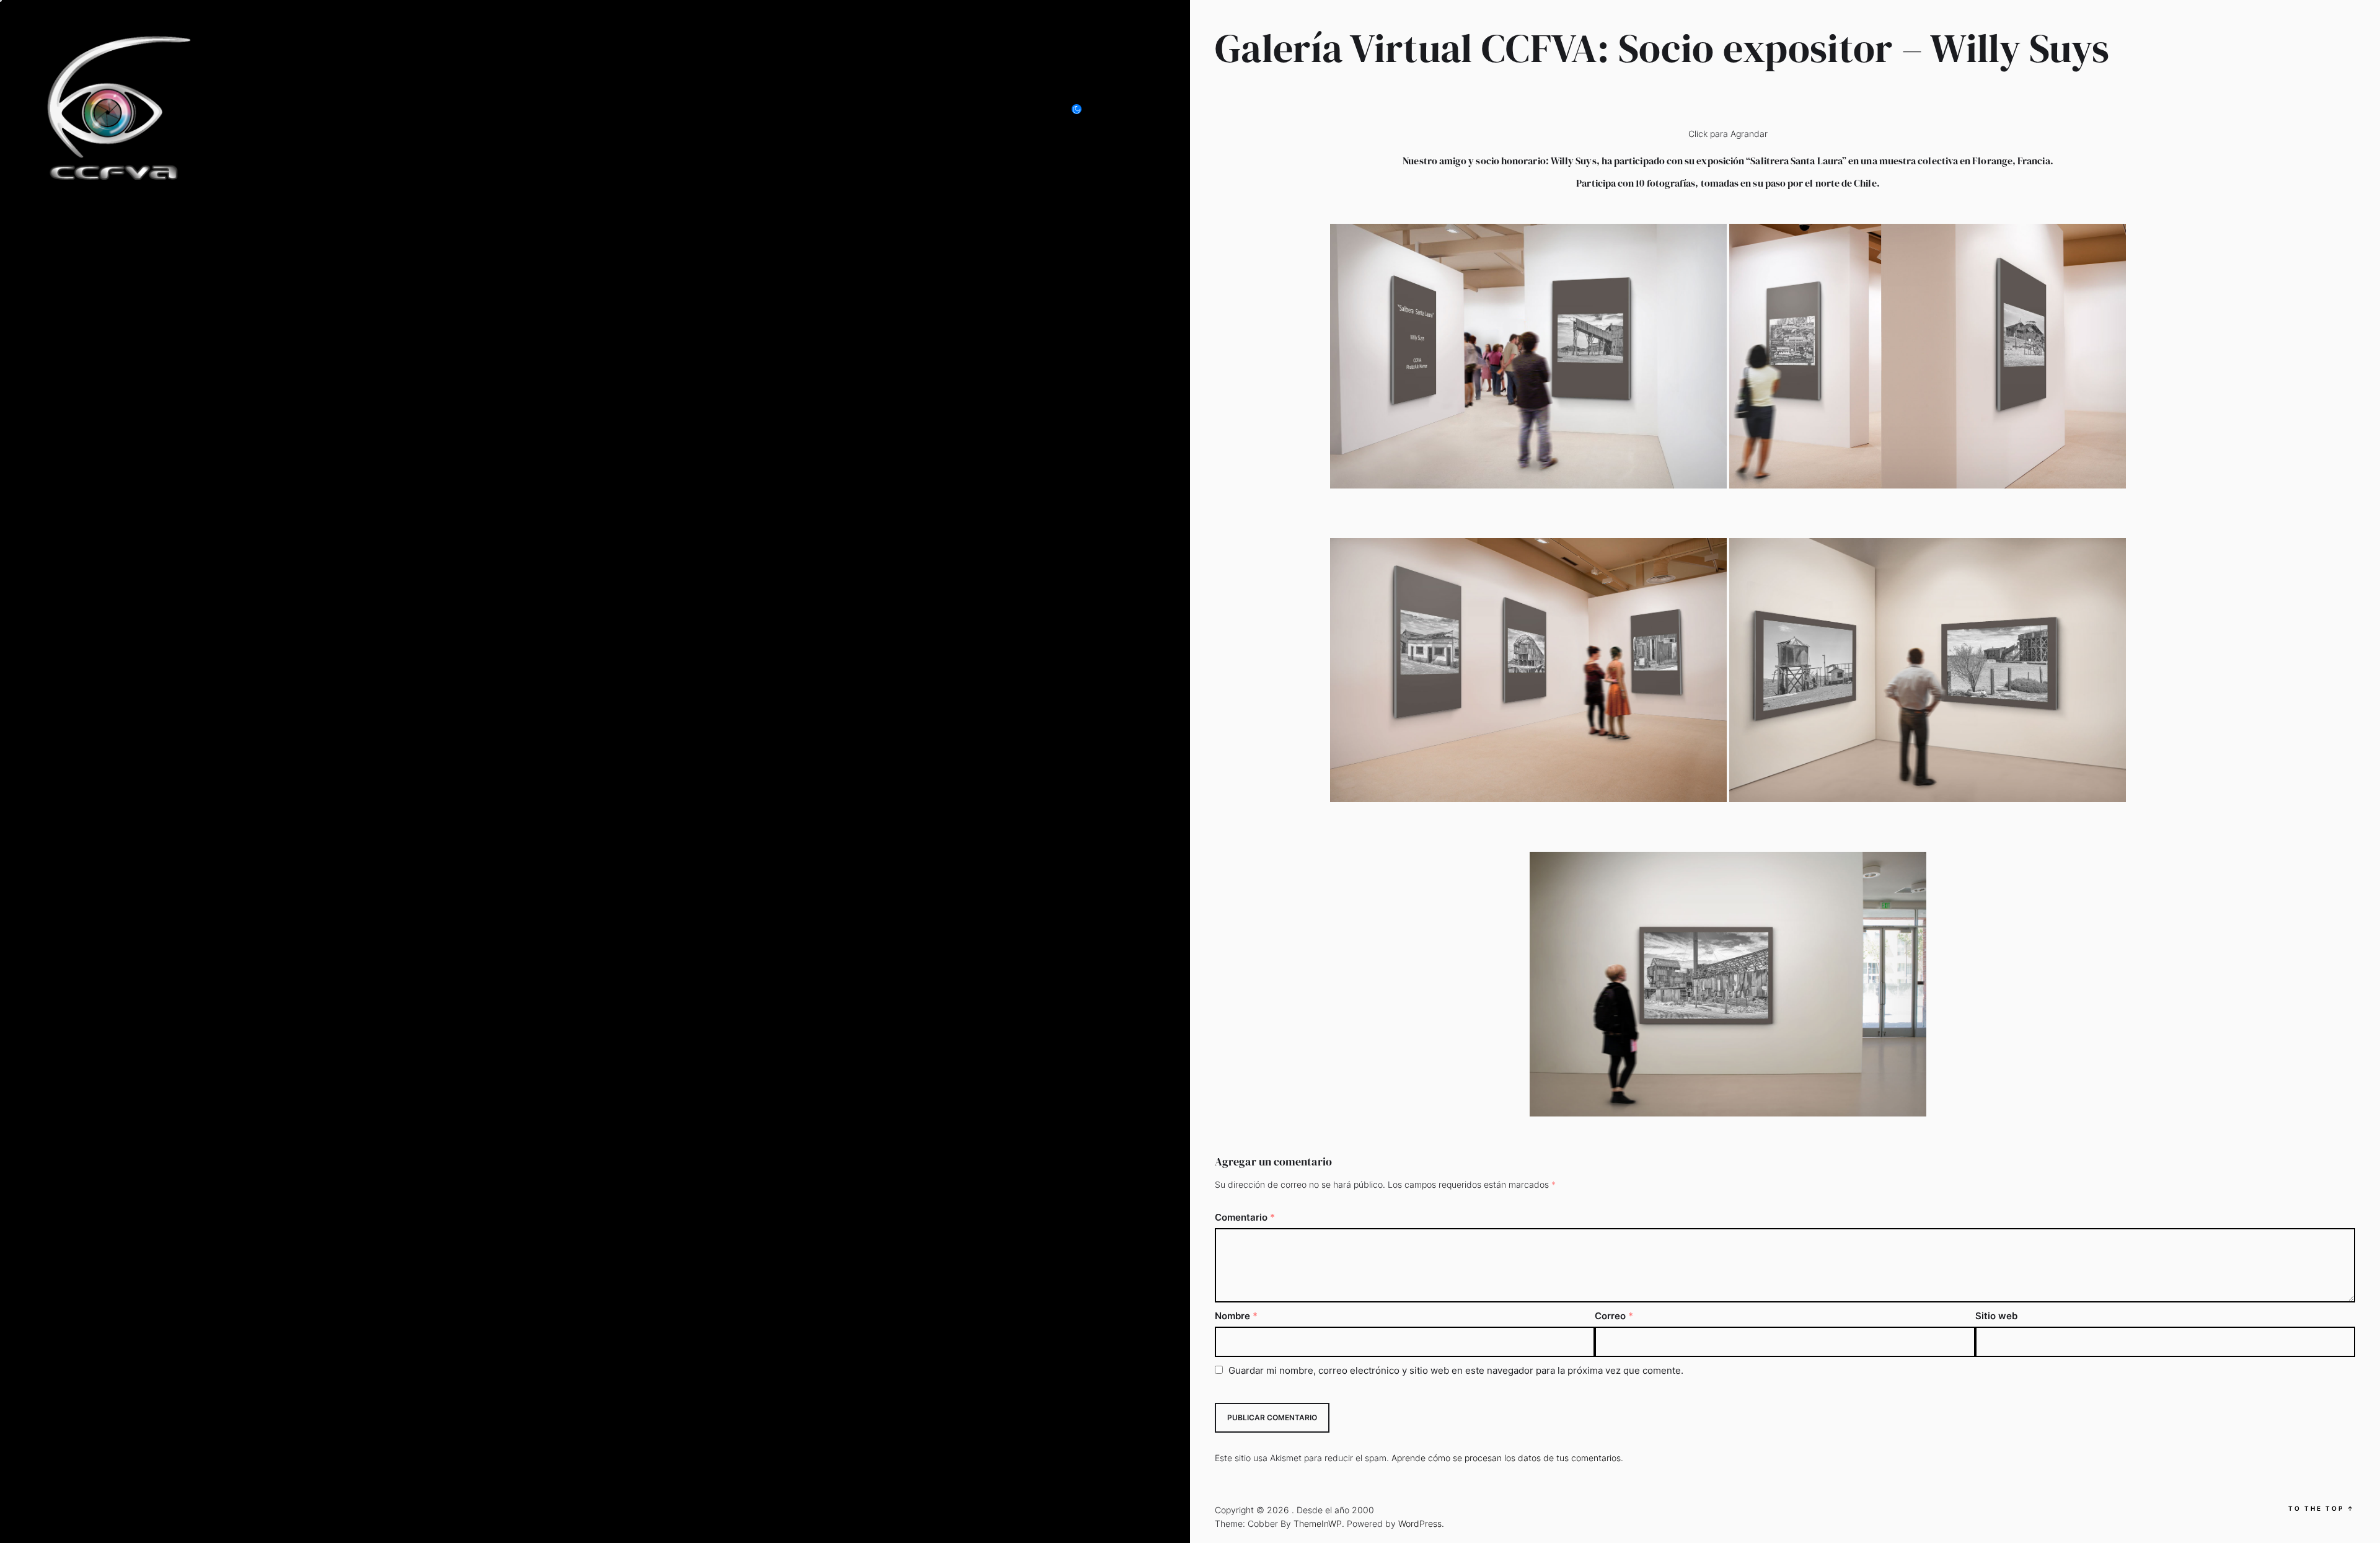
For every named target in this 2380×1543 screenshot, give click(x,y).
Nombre (1236, 1316)
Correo (1614, 1316)
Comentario (1245, 1217)
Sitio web (1996, 1316)
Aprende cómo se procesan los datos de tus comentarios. (1507, 1458)
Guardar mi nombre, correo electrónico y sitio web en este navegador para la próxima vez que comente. (1456, 1370)
